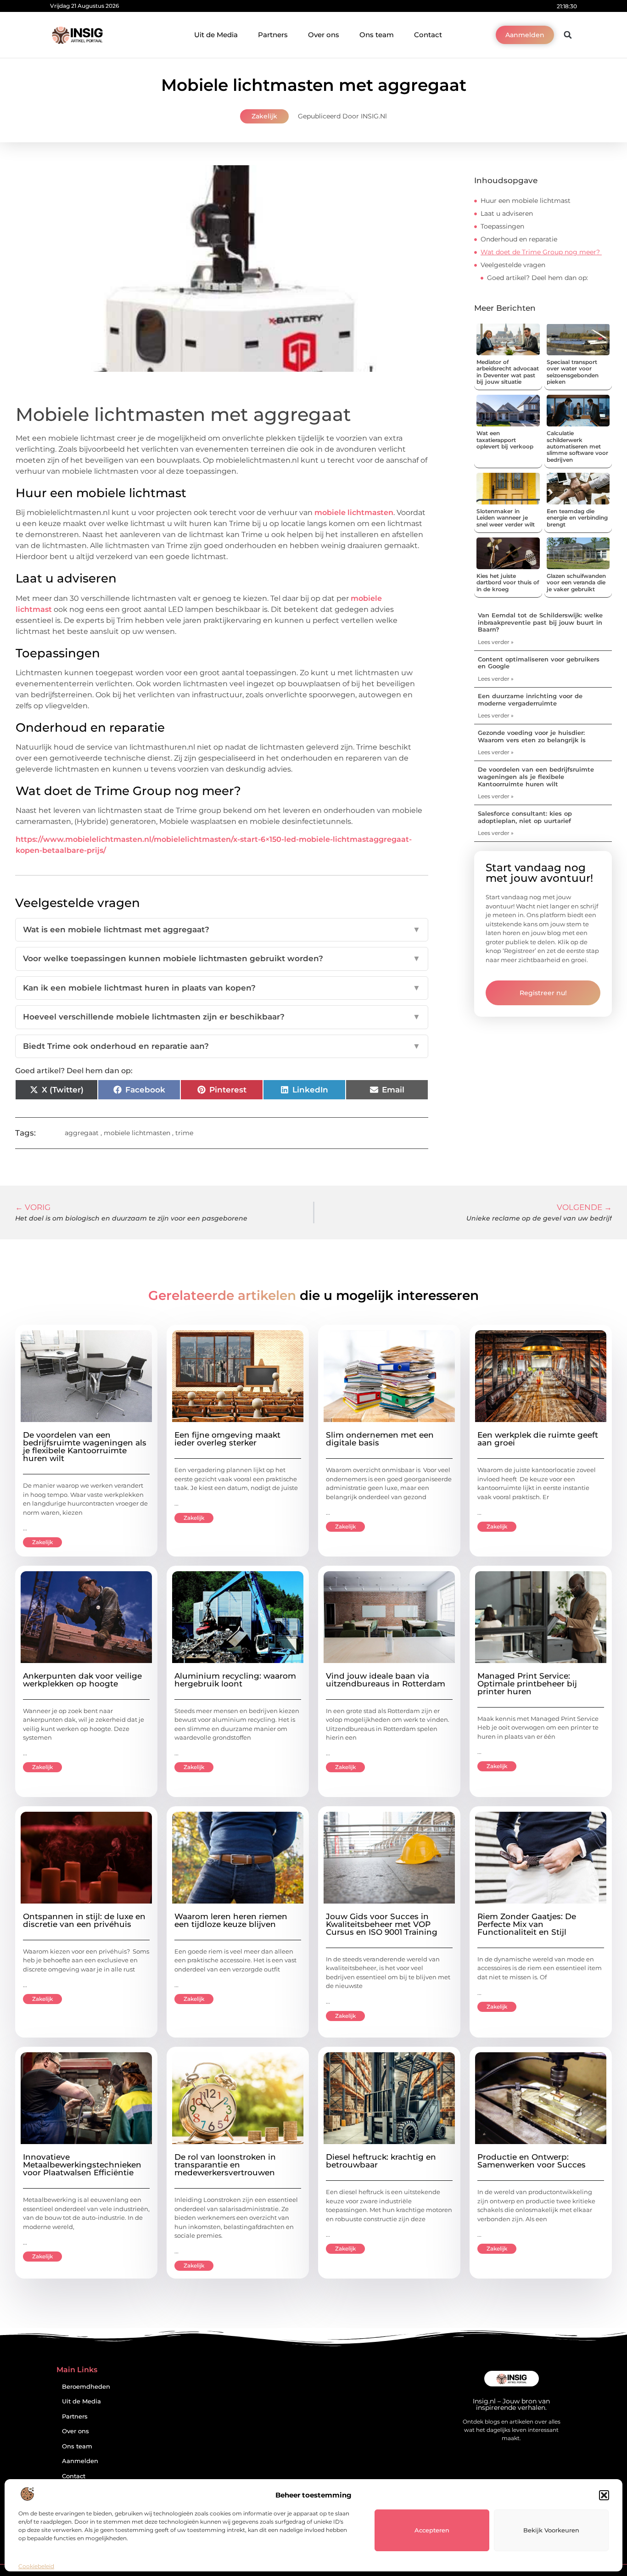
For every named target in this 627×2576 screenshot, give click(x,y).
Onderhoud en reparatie (520, 239)
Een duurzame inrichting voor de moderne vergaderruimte (530, 700)
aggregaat (82, 1133)
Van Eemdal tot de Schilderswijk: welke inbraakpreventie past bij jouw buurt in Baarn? (540, 622)
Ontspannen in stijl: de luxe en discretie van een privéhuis (84, 1920)
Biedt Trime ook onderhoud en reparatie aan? (222, 1046)
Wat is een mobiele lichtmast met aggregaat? (222, 930)
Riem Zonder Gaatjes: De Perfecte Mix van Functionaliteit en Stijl (527, 1924)
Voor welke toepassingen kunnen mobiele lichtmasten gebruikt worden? (222, 958)
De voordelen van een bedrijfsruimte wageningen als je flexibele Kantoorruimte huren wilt (536, 776)
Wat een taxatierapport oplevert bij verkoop (505, 440)
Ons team (377, 35)
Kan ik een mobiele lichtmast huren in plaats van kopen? (222, 988)
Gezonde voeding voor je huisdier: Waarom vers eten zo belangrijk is (532, 736)
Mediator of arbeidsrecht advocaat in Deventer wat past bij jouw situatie (508, 372)
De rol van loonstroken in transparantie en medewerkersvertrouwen (225, 2165)
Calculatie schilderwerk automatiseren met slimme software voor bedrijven (577, 446)
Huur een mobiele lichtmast (526, 201)
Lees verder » (496, 642)
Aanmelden (80, 2461)
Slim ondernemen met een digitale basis (380, 1439)
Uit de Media (216, 35)
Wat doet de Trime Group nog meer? (541, 252)
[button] (604, 2495)
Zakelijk (264, 116)
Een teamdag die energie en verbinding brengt (577, 518)
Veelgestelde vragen (513, 265)
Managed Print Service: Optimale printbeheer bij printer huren (527, 1684)
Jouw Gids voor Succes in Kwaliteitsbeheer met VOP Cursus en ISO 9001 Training (382, 1924)
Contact (428, 35)
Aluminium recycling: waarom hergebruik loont (235, 1680)
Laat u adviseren (507, 213)
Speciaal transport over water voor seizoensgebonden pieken (573, 372)
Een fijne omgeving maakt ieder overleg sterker (227, 1439)
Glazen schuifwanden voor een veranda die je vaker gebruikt (576, 582)
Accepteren (432, 2530)
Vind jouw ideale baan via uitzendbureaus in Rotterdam (386, 1680)
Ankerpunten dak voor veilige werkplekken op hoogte (82, 1680)
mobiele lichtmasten (354, 512)
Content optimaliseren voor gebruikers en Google (539, 663)
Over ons (324, 35)
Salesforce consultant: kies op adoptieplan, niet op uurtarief (525, 817)
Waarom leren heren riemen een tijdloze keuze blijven (231, 1920)
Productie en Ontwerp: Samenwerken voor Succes (532, 2161)
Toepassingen (502, 226)
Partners (273, 35)
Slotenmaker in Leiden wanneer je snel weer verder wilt (506, 518)
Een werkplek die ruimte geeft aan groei (538, 1439)
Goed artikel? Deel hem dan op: (537, 278)
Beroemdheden (86, 2387)
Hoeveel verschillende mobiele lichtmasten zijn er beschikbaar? (222, 1017)
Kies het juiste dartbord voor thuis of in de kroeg (508, 582)
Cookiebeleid (36, 2566)
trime (184, 1133)
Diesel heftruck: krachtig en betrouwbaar (381, 2161)
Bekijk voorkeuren (551, 2530)
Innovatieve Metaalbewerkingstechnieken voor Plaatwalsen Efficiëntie (82, 2165)
